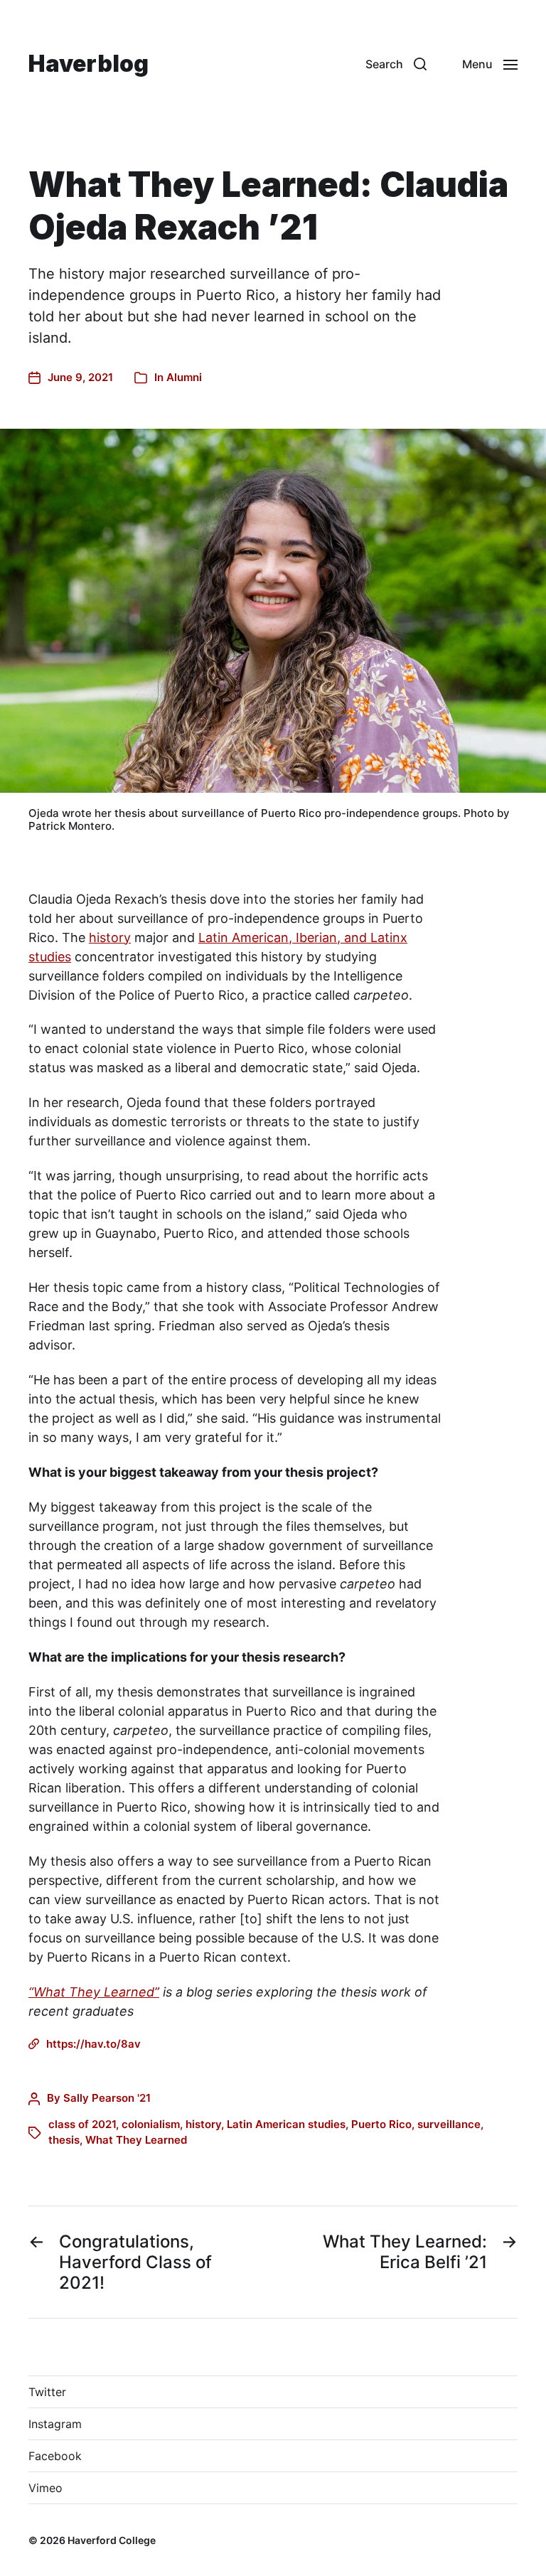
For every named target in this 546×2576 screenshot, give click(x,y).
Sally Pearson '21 (107, 2098)
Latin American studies (286, 2124)
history (110, 937)
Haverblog (89, 64)
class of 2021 (82, 2124)
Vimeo (45, 2488)
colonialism (151, 2124)
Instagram (55, 2424)
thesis (64, 2140)
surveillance (449, 2124)
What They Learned (136, 2140)
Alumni (184, 377)
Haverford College (112, 2540)
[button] (396, 64)
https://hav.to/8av (93, 2044)
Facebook (55, 2456)
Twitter (47, 2392)
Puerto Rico (381, 2124)
